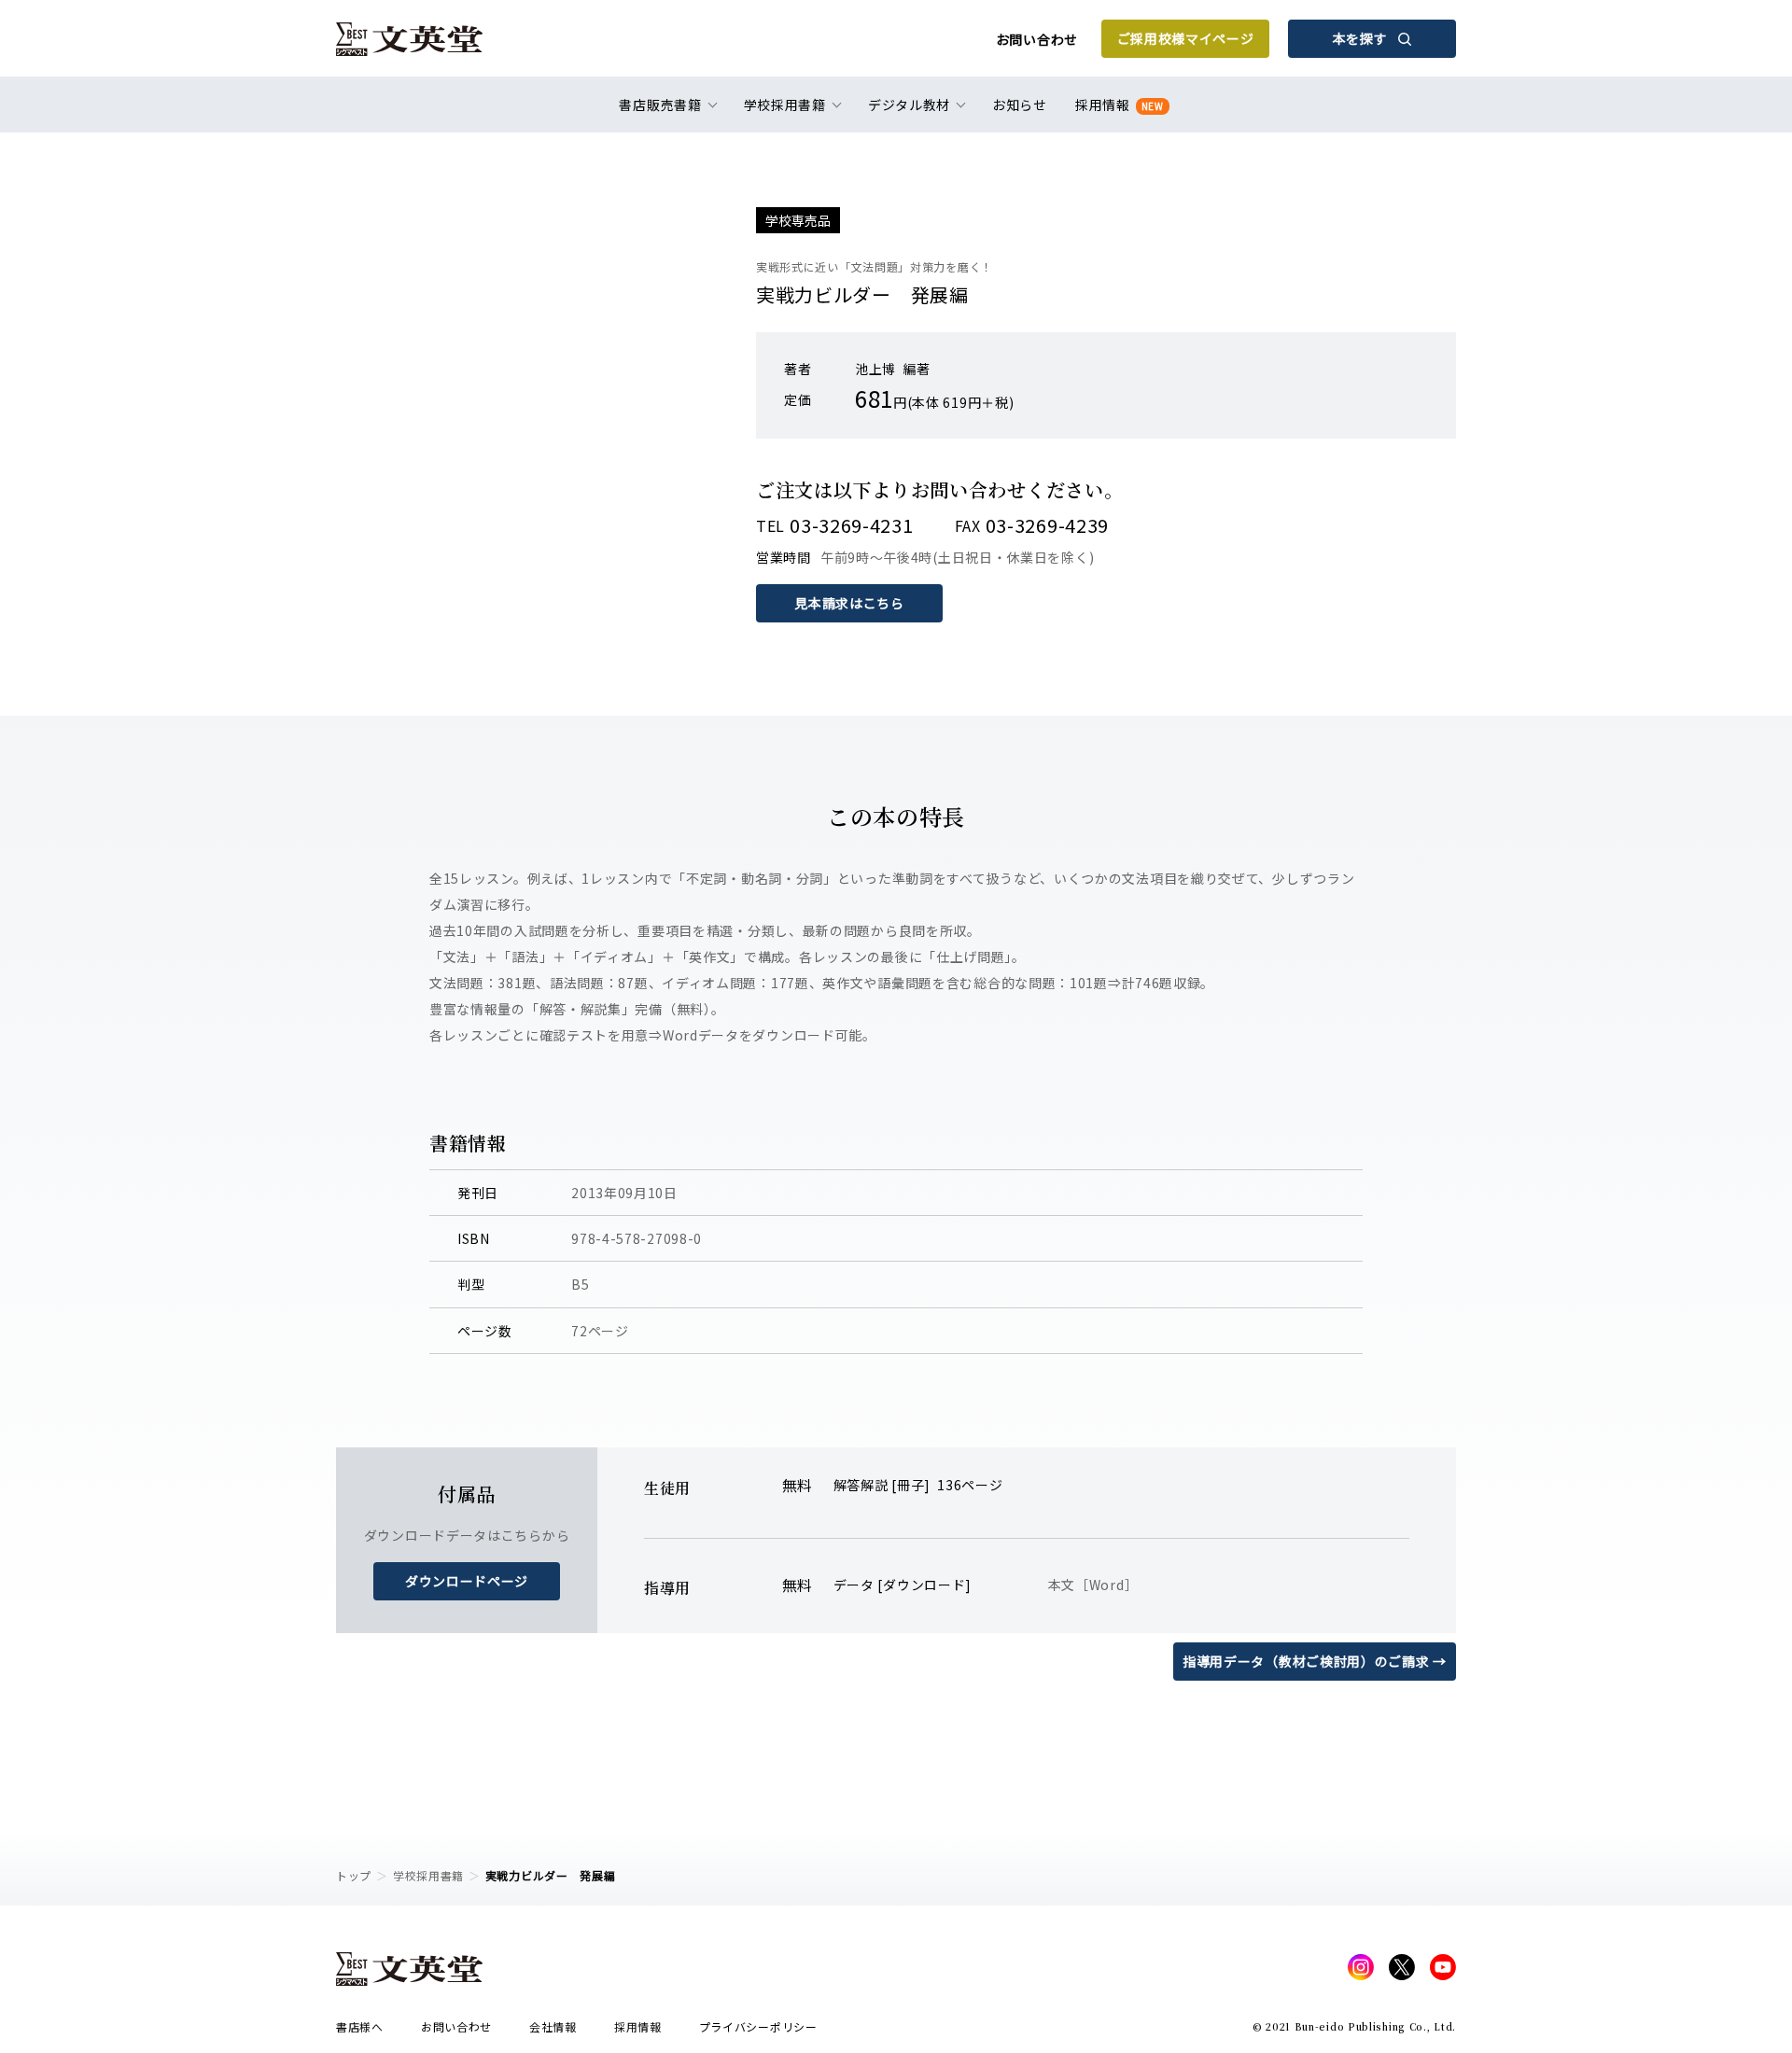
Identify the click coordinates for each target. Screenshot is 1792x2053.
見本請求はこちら (849, 603)
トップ (354, 1875)
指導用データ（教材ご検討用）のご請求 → (1315, 1661)
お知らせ (1020, 105)
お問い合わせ (1037, 39)
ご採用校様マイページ (1186, 38)
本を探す (1360, 38)
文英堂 (409, 39)
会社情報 (553, 2026)
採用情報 (1120, 105)
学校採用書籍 (428, 1875)
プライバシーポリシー (758, 2026)
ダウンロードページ (467, 1581)
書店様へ (360, 2026)
